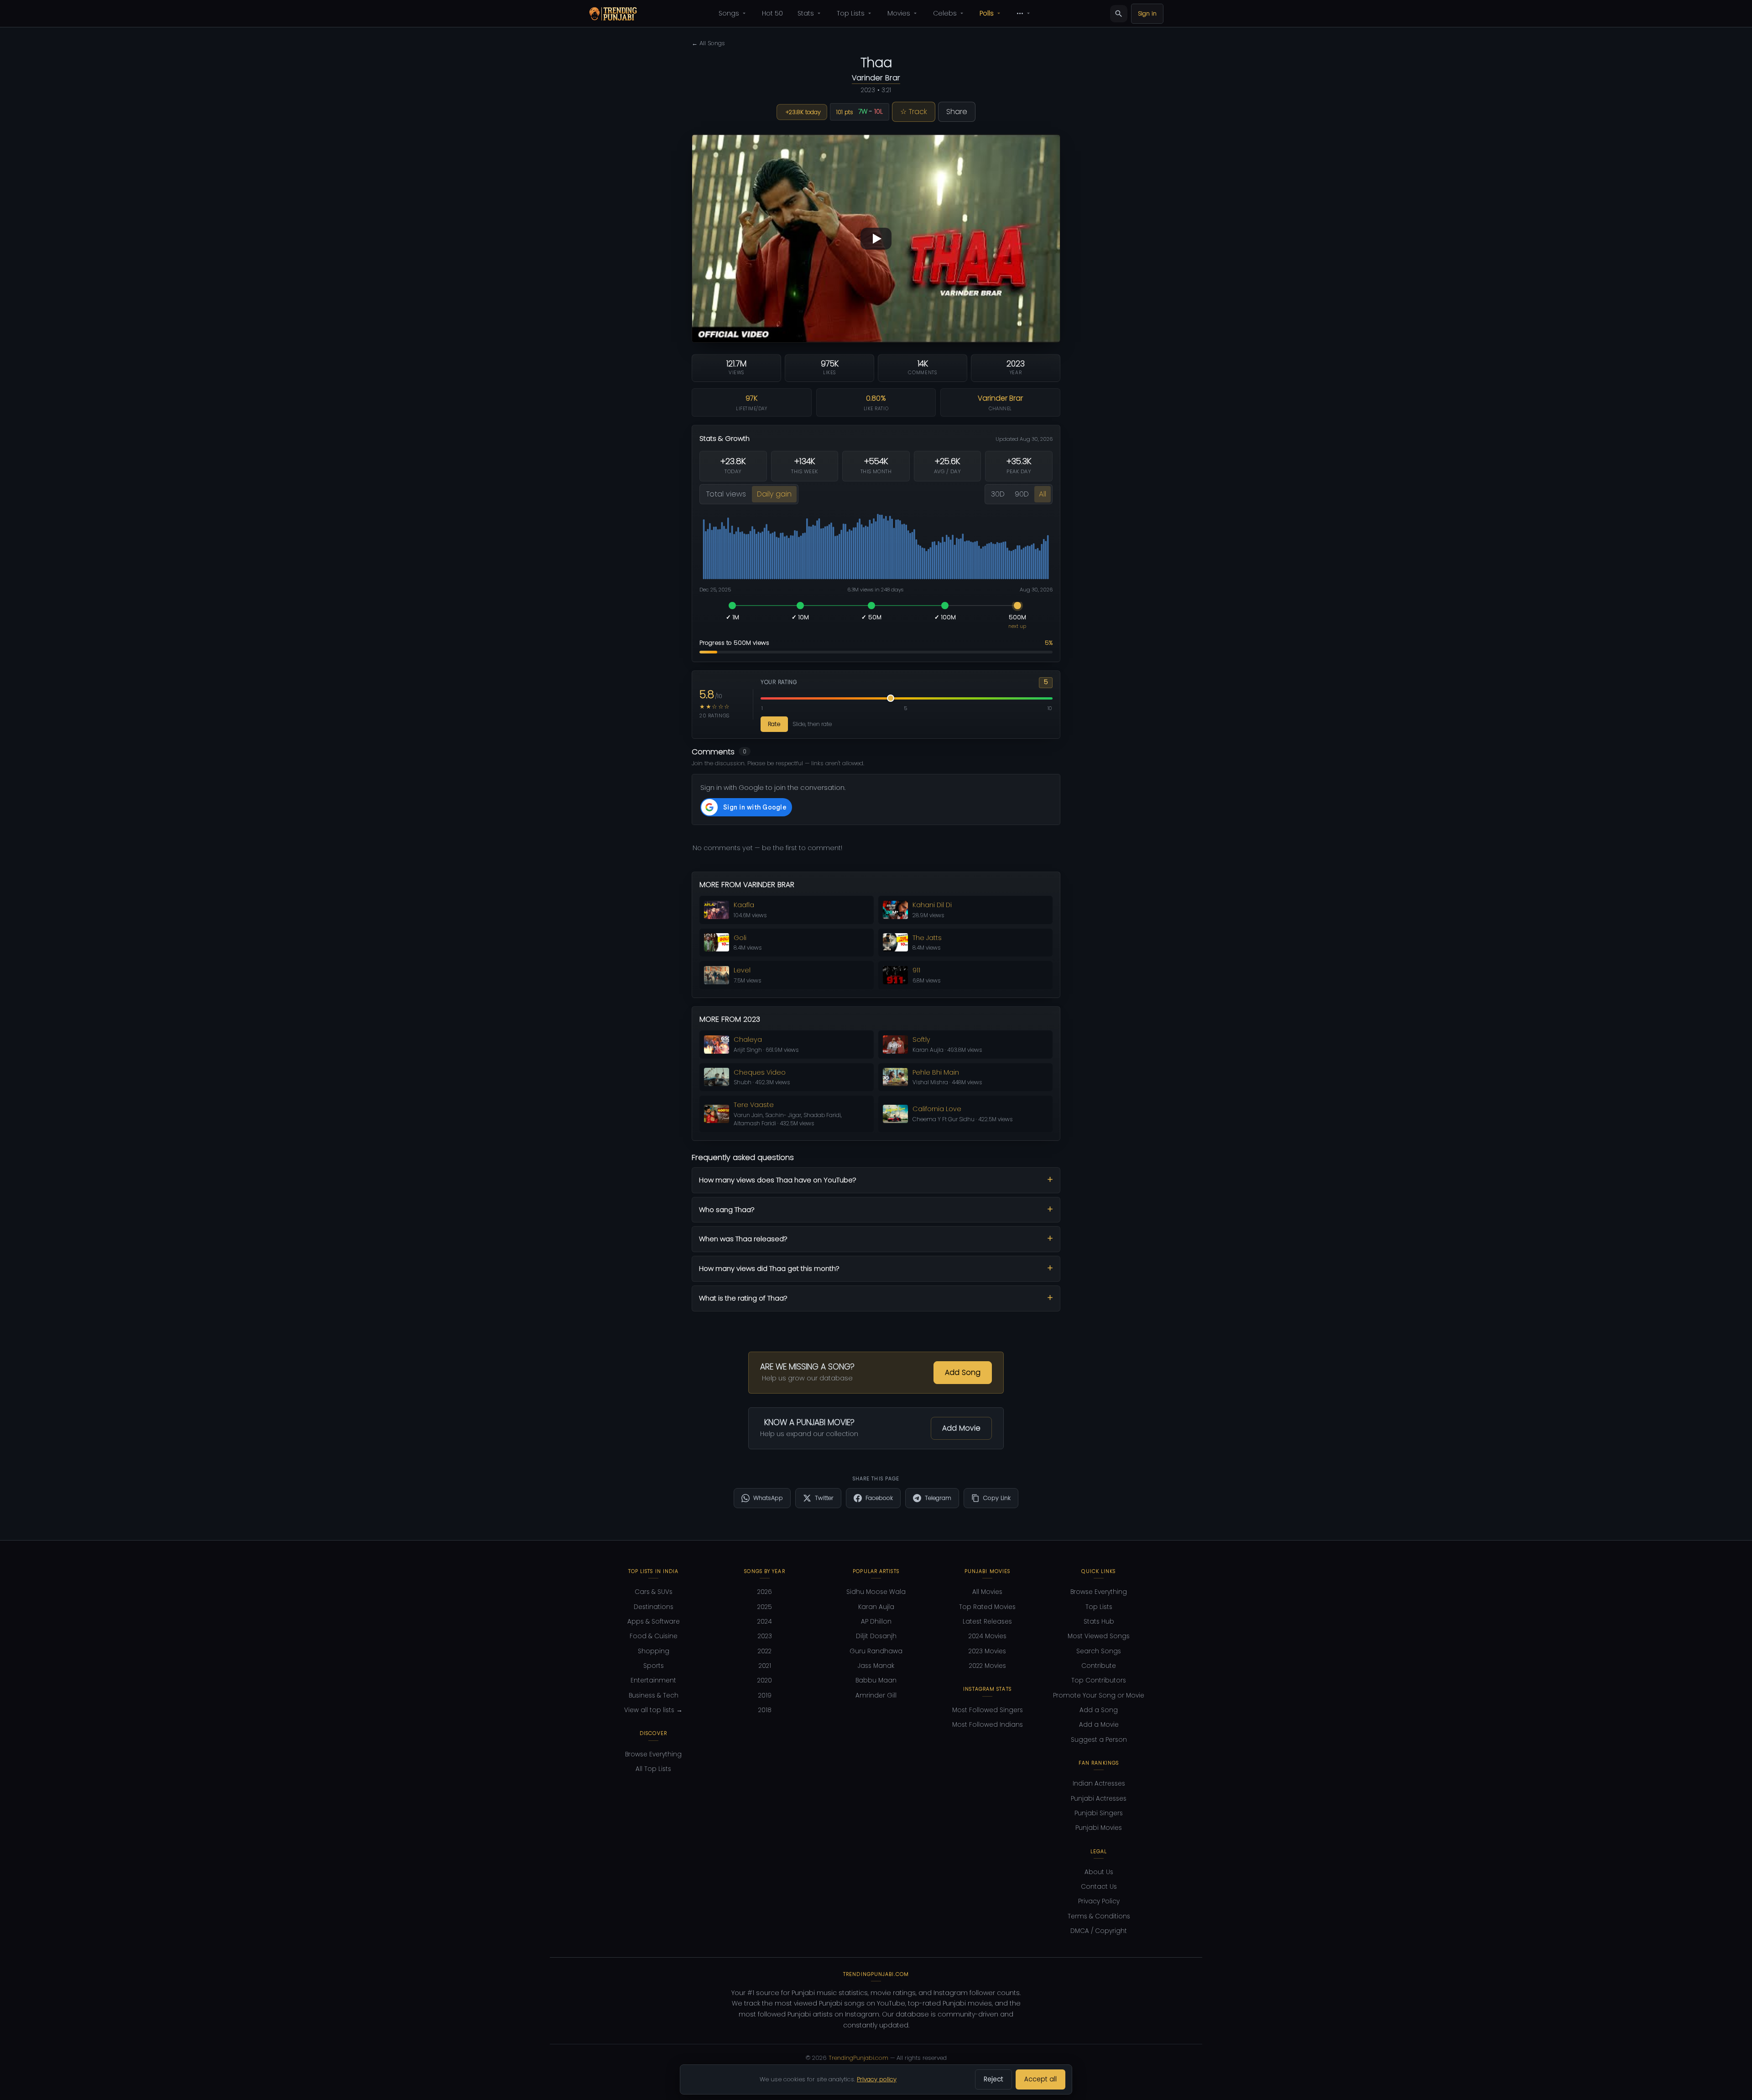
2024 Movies (988, 1636)
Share (957, 112)
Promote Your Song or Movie (1099, 1695)
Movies (899, 13)
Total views (726, 494)
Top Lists (851, 13)
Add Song (963, 1372)
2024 (765, 1622)
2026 (765, 1592)
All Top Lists (653, 1769)
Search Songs (1099, 1651)
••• (1020, 13)
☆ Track (914, 112)
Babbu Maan (876, 1680)
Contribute (1099, 1666)
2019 (765, 1695)
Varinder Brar (876, 78)
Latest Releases (987, 1622)
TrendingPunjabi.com (858, 2058)
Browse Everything (653, 1754)
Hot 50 (772, 13)
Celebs (945, 13)
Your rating (779, 682)
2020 (765, 1680)
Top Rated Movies (987, 1607)
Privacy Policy (1099, 1901)
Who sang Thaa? (727, 1209)
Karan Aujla (876, 1607)
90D (1022, 494)
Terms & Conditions (1099, 1916)
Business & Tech (654, 1695)
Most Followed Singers (988, 1710)
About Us (1099, 1872)
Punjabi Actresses (1099, 1799)
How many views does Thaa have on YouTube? (778, 1180)
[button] (876, 238)
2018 (765, 1710)
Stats (806, 13)
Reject (993, 2079)
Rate (774, 724)
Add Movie (961, 1428)
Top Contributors (1099, 1680)
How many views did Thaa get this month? (769, 1268)
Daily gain (774, 494)
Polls (987, 13)
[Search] (1119, 14)
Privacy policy (877, 2079)
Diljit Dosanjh (876, 1636)
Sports (654, 1666)
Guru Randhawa (876, 1651)
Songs (729, 13)
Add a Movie (1099, 1725)
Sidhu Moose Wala (876, 1592)
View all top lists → (653, 1710)
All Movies (987, 1592)
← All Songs (708, 43)
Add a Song (1099, 1710)
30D (998, 494)
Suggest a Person (1099, 1740)
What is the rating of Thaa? (743, 1298)
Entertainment (653, 1680)
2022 (765, 1651)
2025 (765, 1607)
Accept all (1040, 2079)
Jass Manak (876, 1666)
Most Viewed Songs (1099, 1636)
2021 (765, 1666)
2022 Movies (988, 1666)
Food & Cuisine (654, 1636)
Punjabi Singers (1099, 1813)
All (1043, 494)
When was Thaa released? (743, 1239)
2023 (765, 1636)
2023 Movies (987, 1651)
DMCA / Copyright (1099, 1931)
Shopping (654, 1651)
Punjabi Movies (1099, 1828)
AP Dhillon (876, 1622)
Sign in (1147, 13)
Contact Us (1099, 1887)
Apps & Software (654, 1622)
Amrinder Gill (876, 1695)
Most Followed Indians (988, 1725)
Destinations (654, 1607)
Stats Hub (1099, 1622)
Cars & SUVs (654, 1592)
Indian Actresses (1099, 1784)
